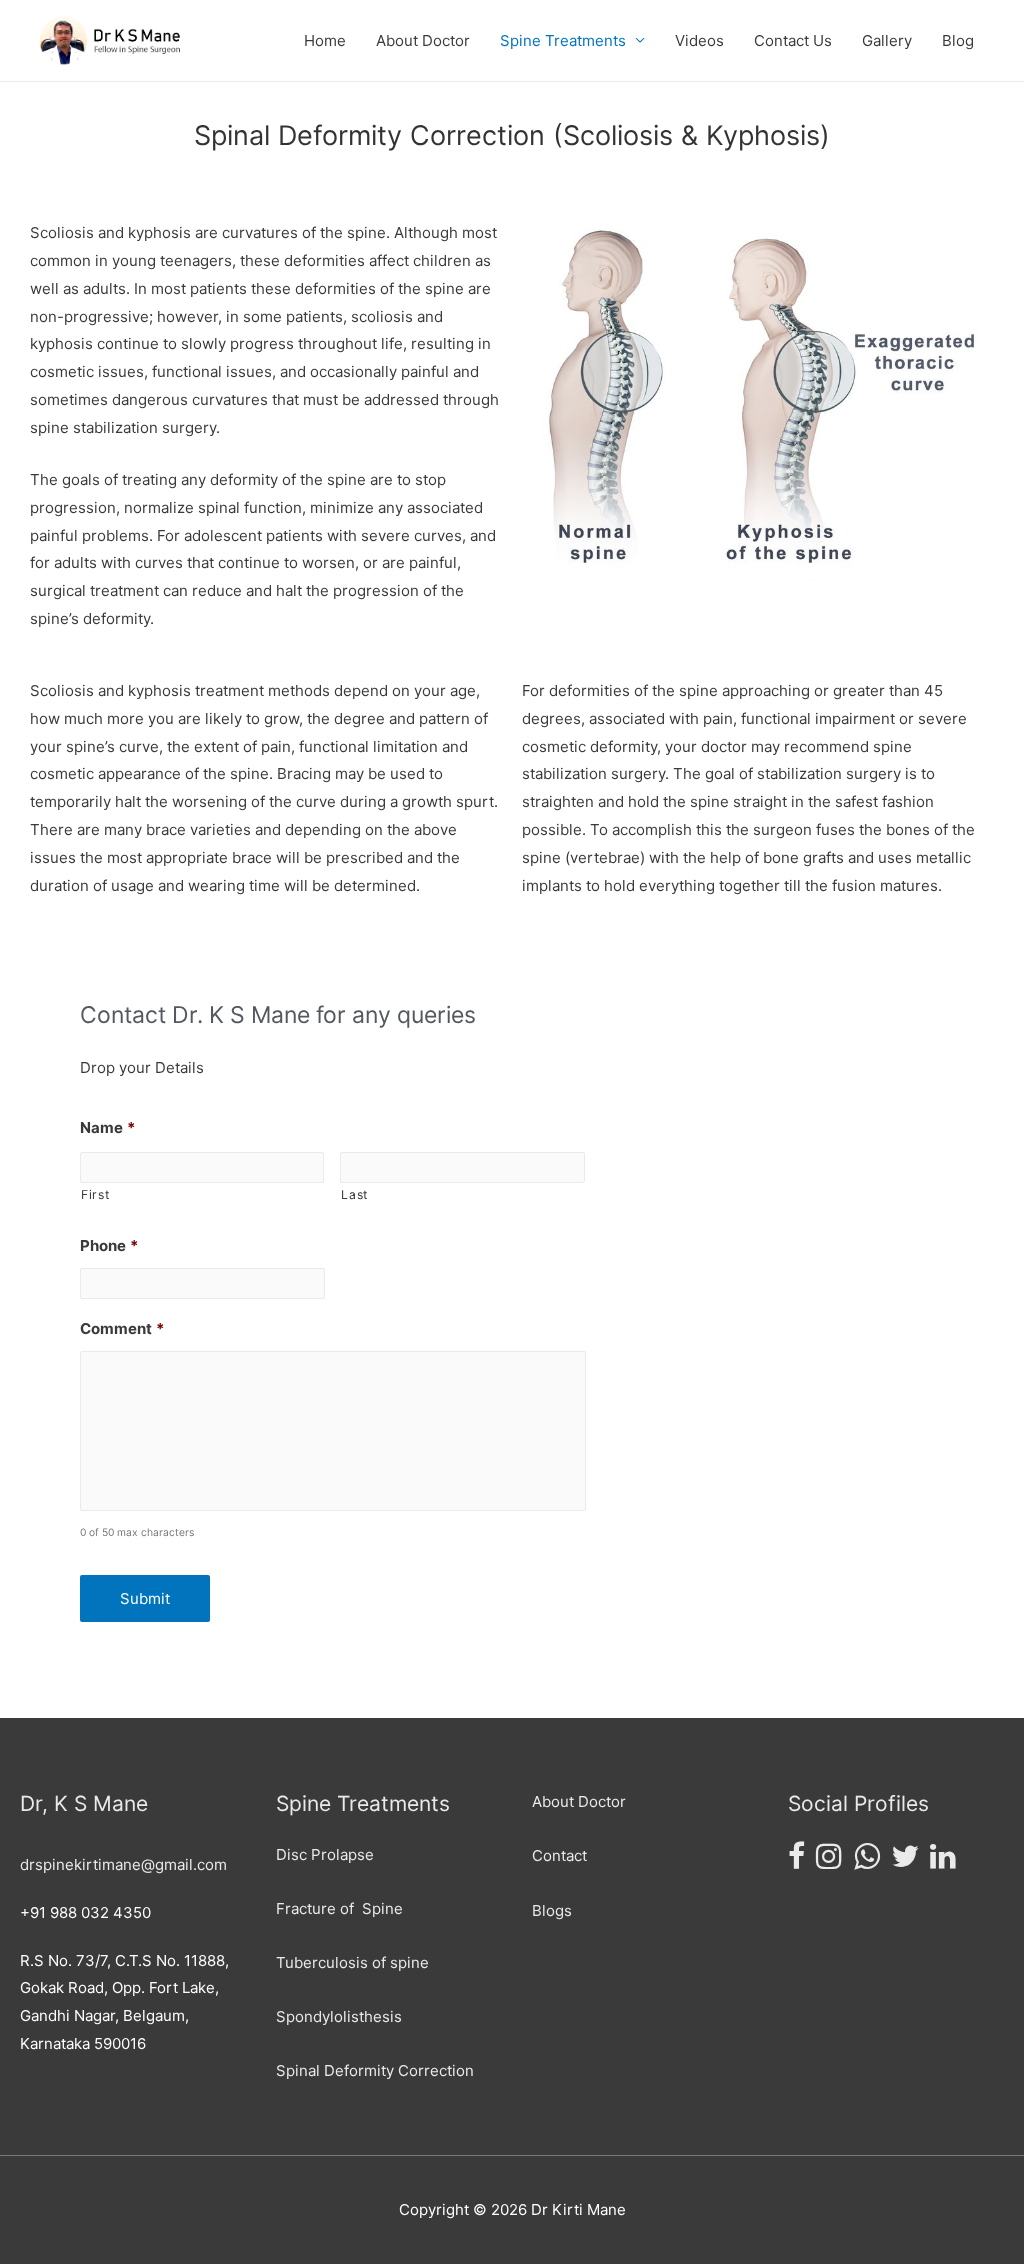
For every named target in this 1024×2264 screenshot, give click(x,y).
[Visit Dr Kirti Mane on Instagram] (829, 1861)
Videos (699, 40)
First (95, 1194)
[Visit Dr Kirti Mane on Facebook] (796, 1861)
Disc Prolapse (325, 1854)
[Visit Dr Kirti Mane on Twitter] (905, 1861)
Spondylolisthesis (339, 2016)
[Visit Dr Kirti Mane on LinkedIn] (943, 1861)
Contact (559, 1855)
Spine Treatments (563, 40)
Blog (958, 40)
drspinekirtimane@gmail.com (123, 1864)
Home (325, 40)
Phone (109, 1245)
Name (107, 1127)
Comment (122, 1328)
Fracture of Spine (339, 1908)
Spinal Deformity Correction (375, 2070)
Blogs (552, 1910)
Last (354, 1194)
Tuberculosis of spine (352, 1962)
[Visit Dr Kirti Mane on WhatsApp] (867, 1861)
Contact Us (793, 40)
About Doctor (423, 40)
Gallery (887, 40)
